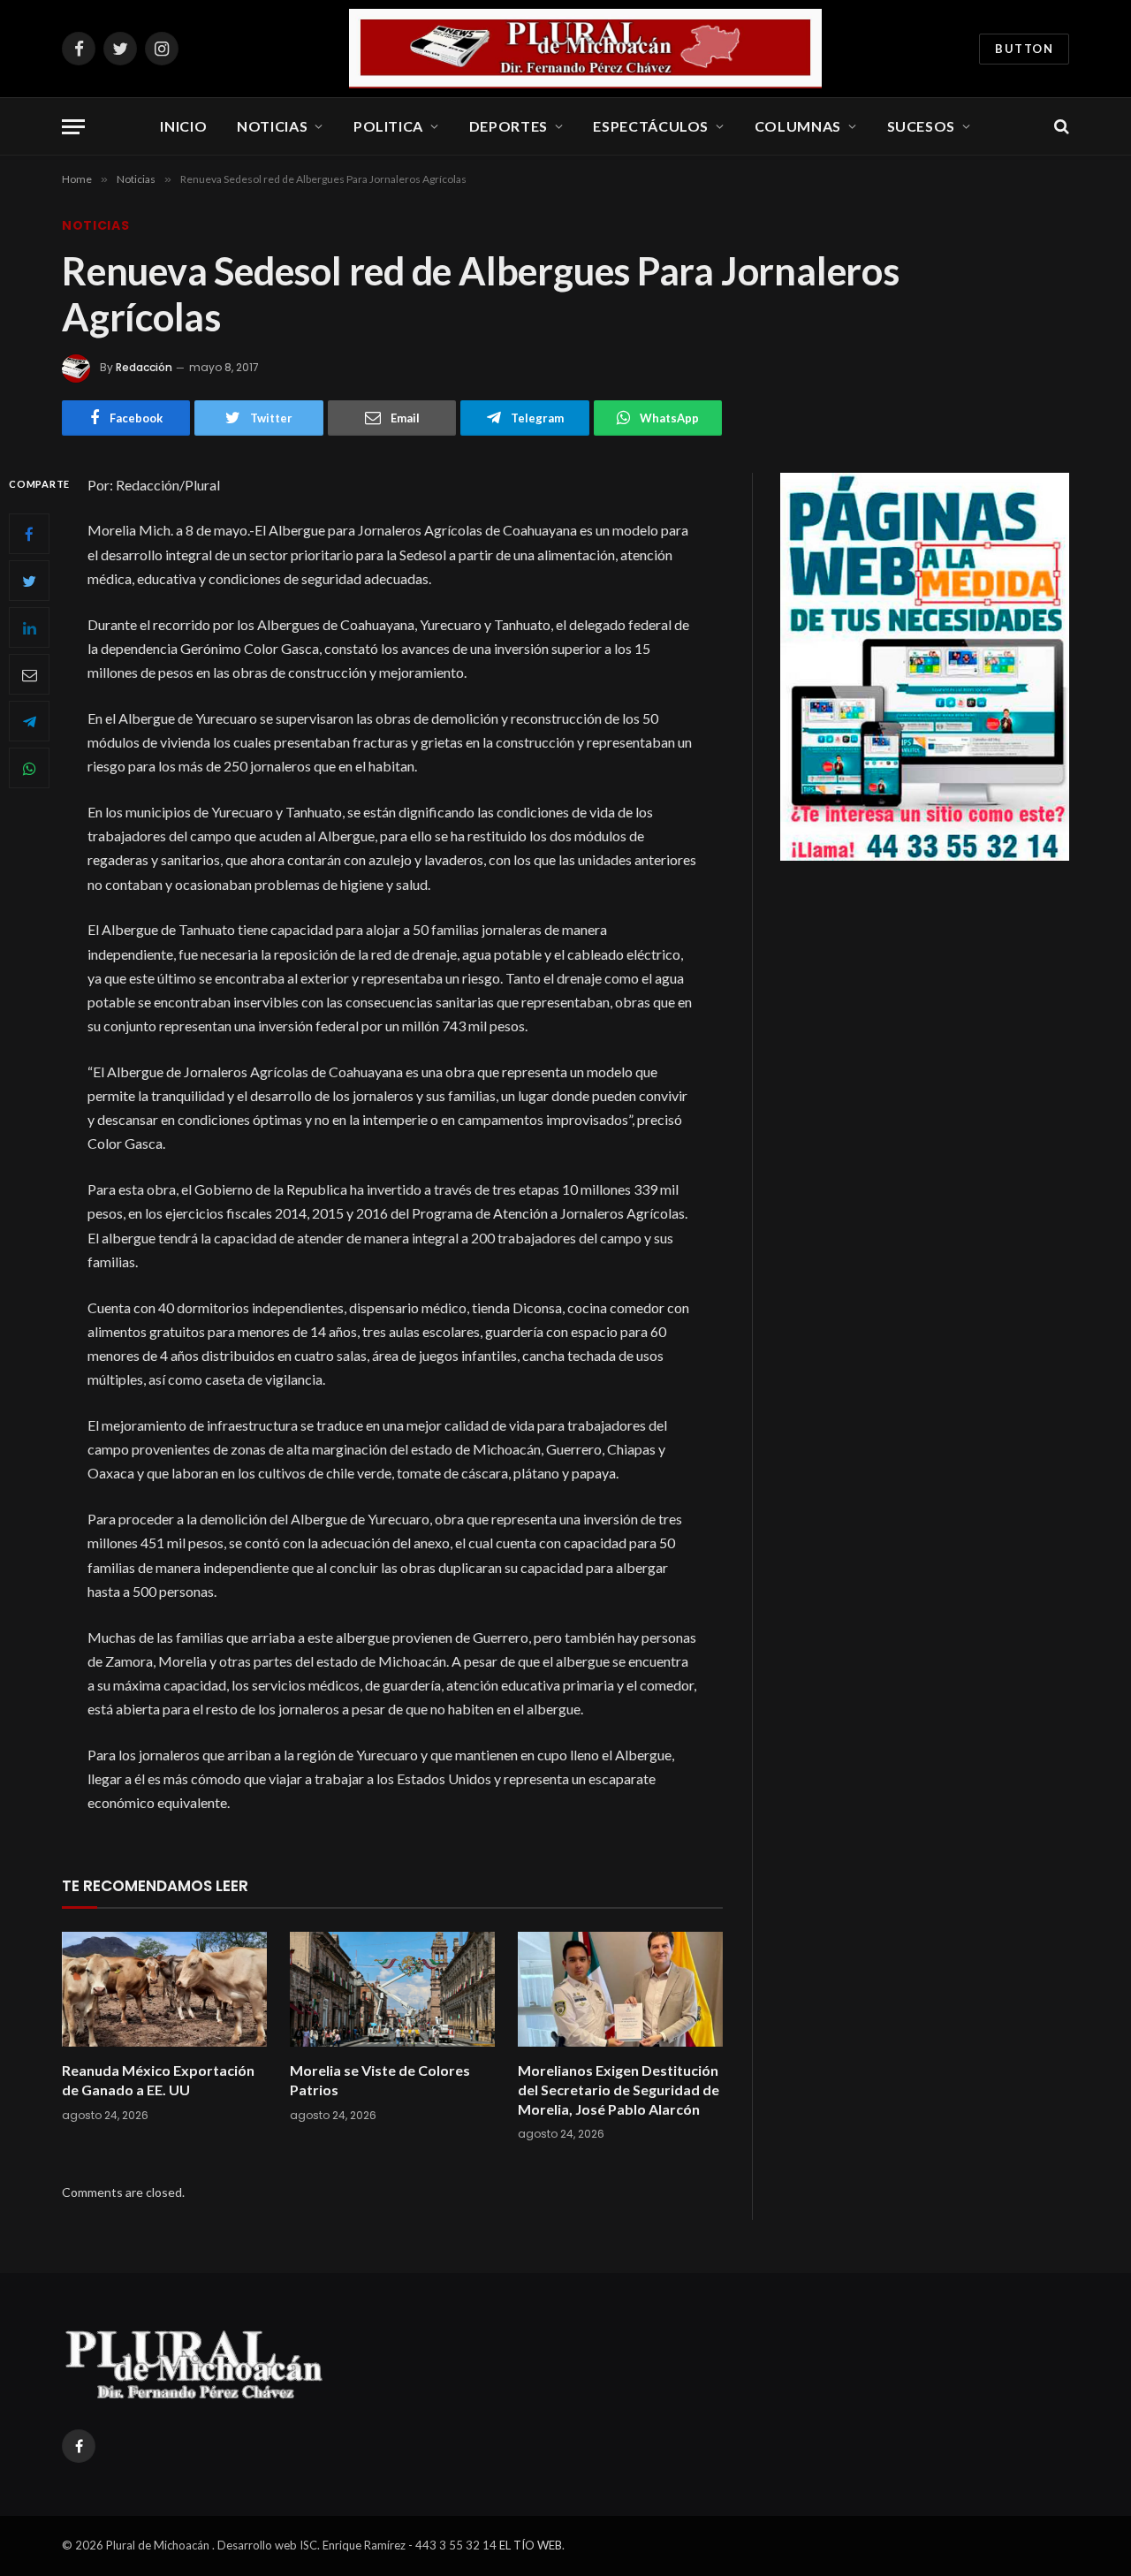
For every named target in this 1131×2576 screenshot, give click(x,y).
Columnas (798, 126)
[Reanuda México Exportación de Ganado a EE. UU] (164, 1990)
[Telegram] (29, 721)
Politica (388, 126)
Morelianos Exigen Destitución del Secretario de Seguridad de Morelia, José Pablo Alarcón (619, 2090)
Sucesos (921, 126)
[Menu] (73, 127)
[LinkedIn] (29, 627)
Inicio (183, 126)
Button (1024, 49)
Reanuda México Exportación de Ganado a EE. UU (158, 2080)
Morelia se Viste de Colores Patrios (380, 2080)
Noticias (272, 126)
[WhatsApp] (29, 768)
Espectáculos (651, 126)
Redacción (144, 367)
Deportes (509, 126)
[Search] (1060, 127)
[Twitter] (29, 581)
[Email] (29, 674)
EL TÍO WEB (531, 2545)
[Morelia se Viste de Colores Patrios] (392, 1990)
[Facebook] (29, 534)
